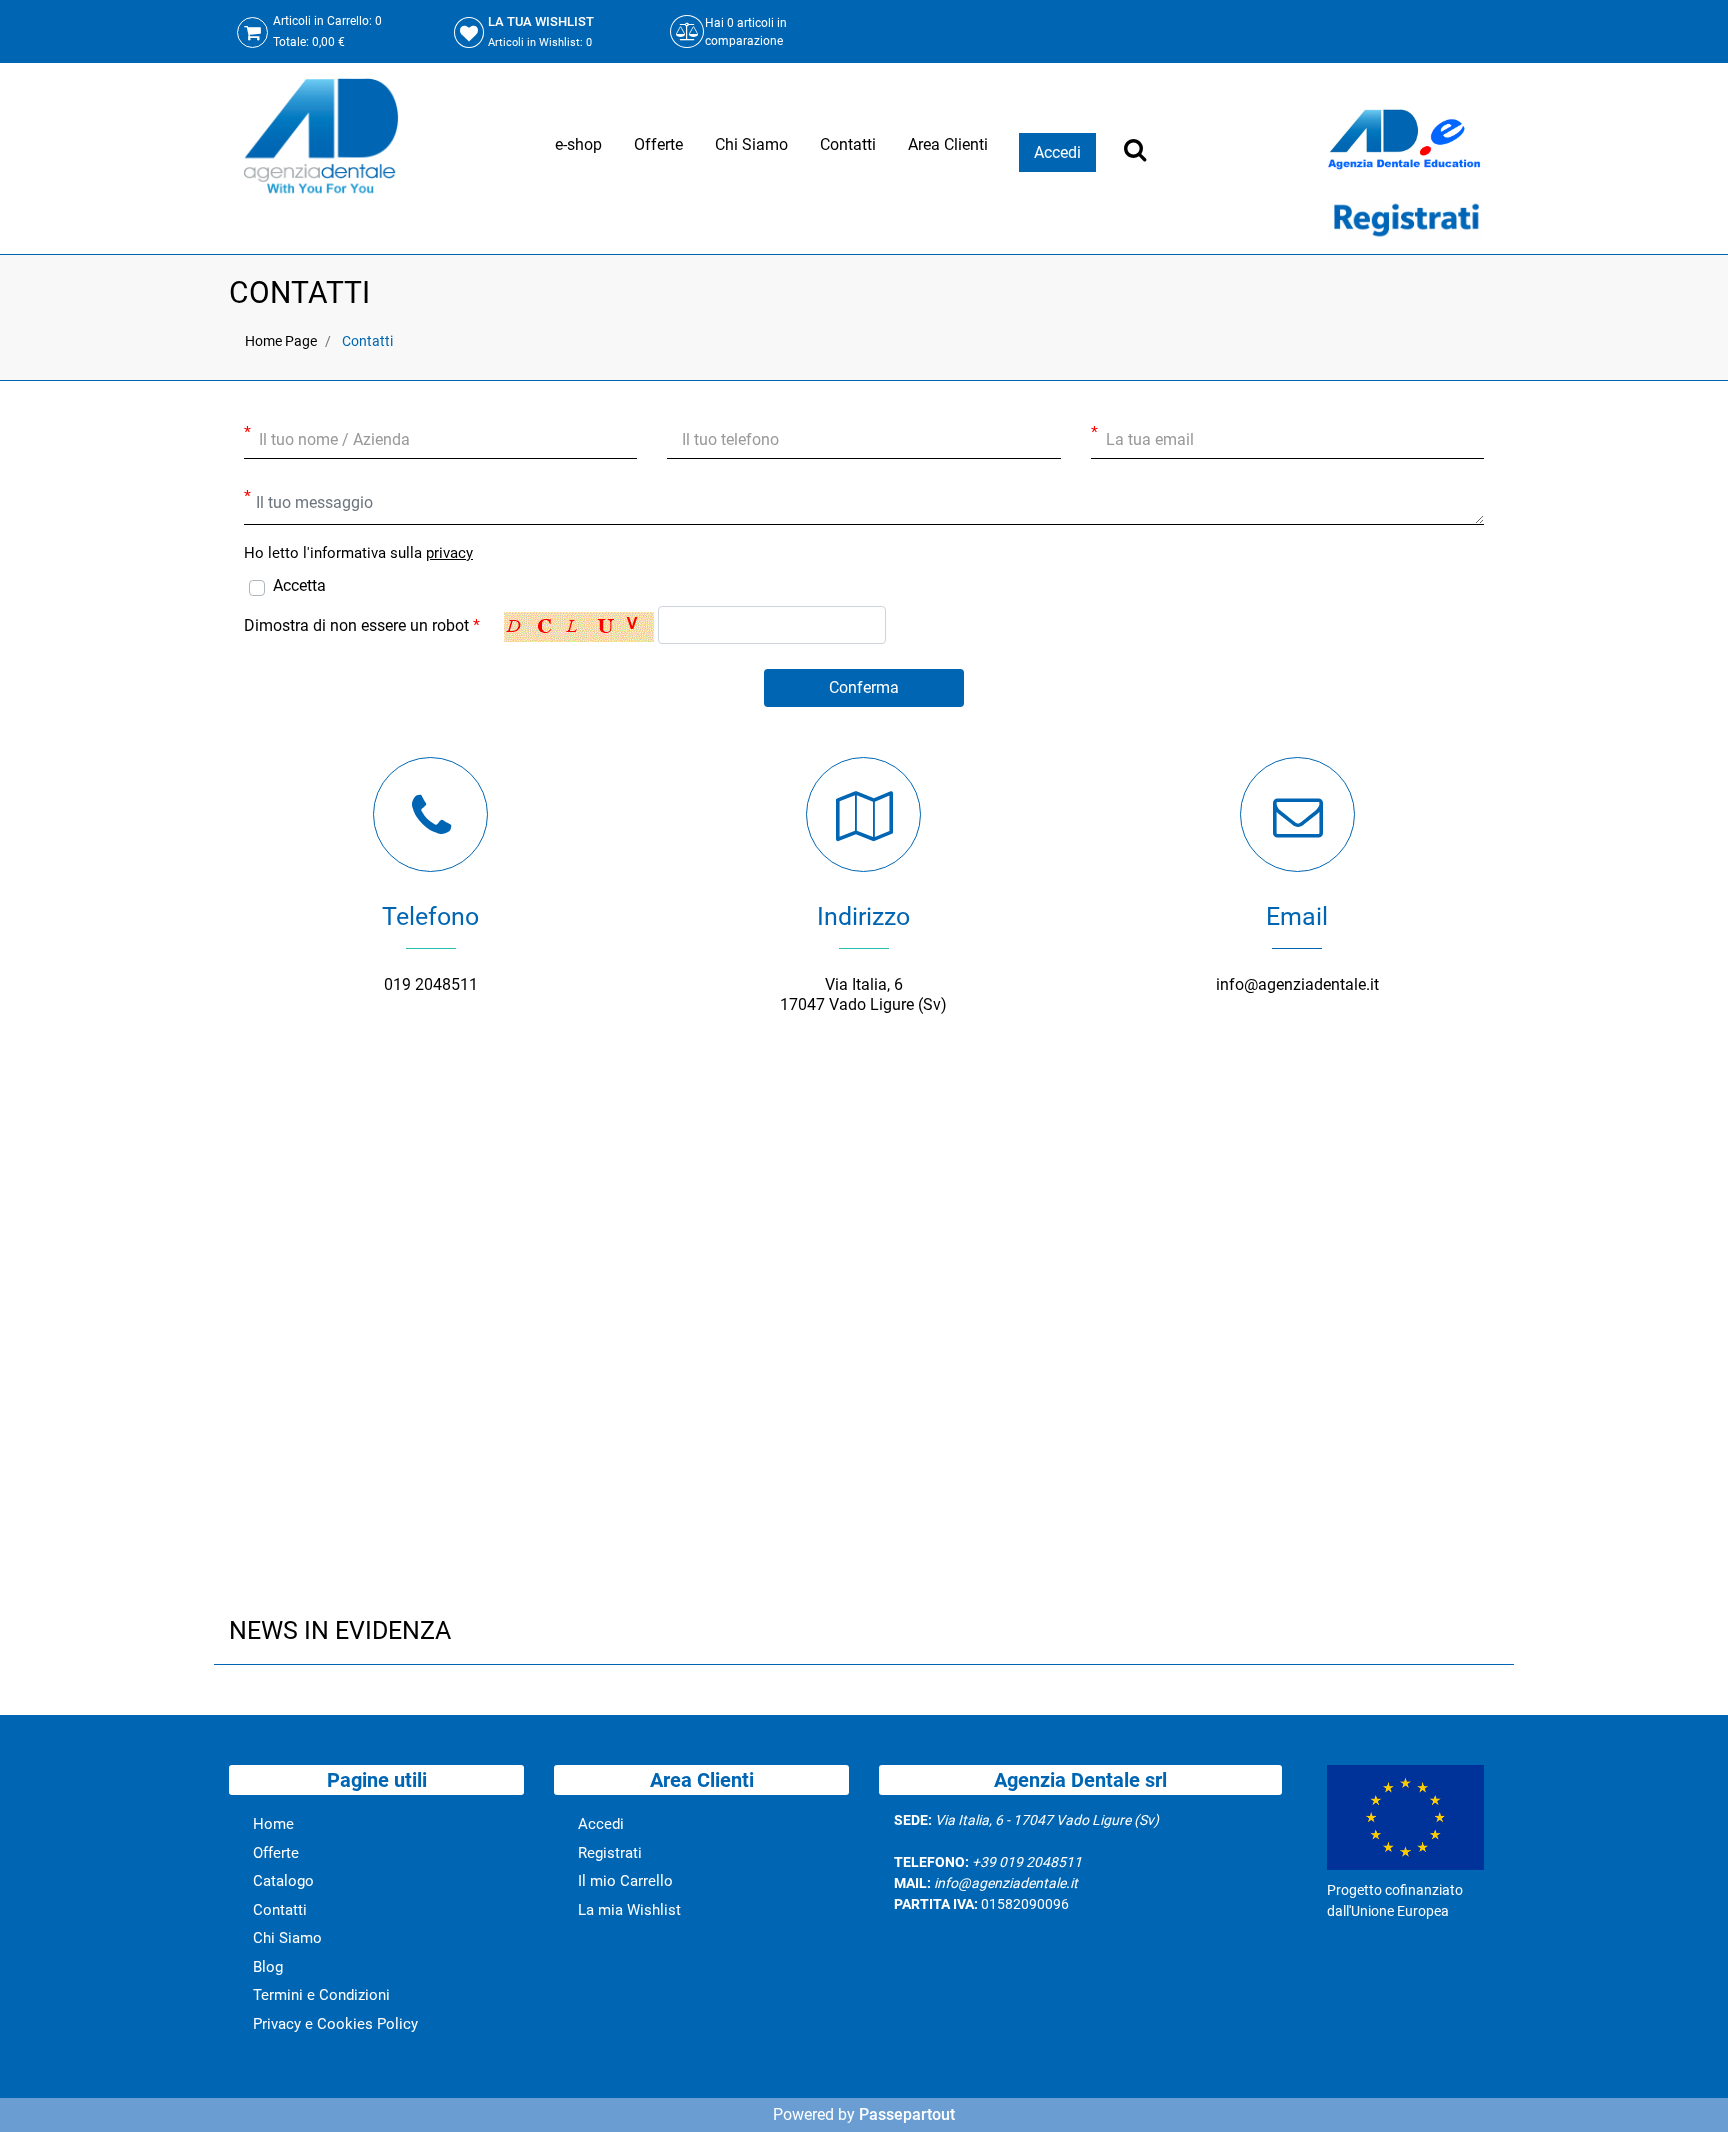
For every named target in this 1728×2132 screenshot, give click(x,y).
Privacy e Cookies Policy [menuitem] (335, 2024)
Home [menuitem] (273, 1824)
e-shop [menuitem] (578, 144)
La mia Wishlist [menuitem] (629, 1910)
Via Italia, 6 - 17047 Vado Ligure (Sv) (1047, 1820)
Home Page (281, 341)
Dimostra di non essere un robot (362, 625)
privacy (449, 553)
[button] (864, 688)
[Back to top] (1687, 2086)
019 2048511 (431, 984)
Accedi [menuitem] (601, 1824)
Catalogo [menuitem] (283, 1881)
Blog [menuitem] (268, 1967)
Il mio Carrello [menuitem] (625, 1881)
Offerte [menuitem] (658, 144)
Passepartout (907, 2114)
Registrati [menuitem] (610, 1853)
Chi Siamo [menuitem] (751, 144)
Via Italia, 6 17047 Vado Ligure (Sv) (863, 994)
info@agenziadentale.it (1297, 984)
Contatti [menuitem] (848, 144)
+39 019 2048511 (1027, 1862)
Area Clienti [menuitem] (948, 144)
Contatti (367, 341)
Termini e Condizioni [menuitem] (321, 1995)
